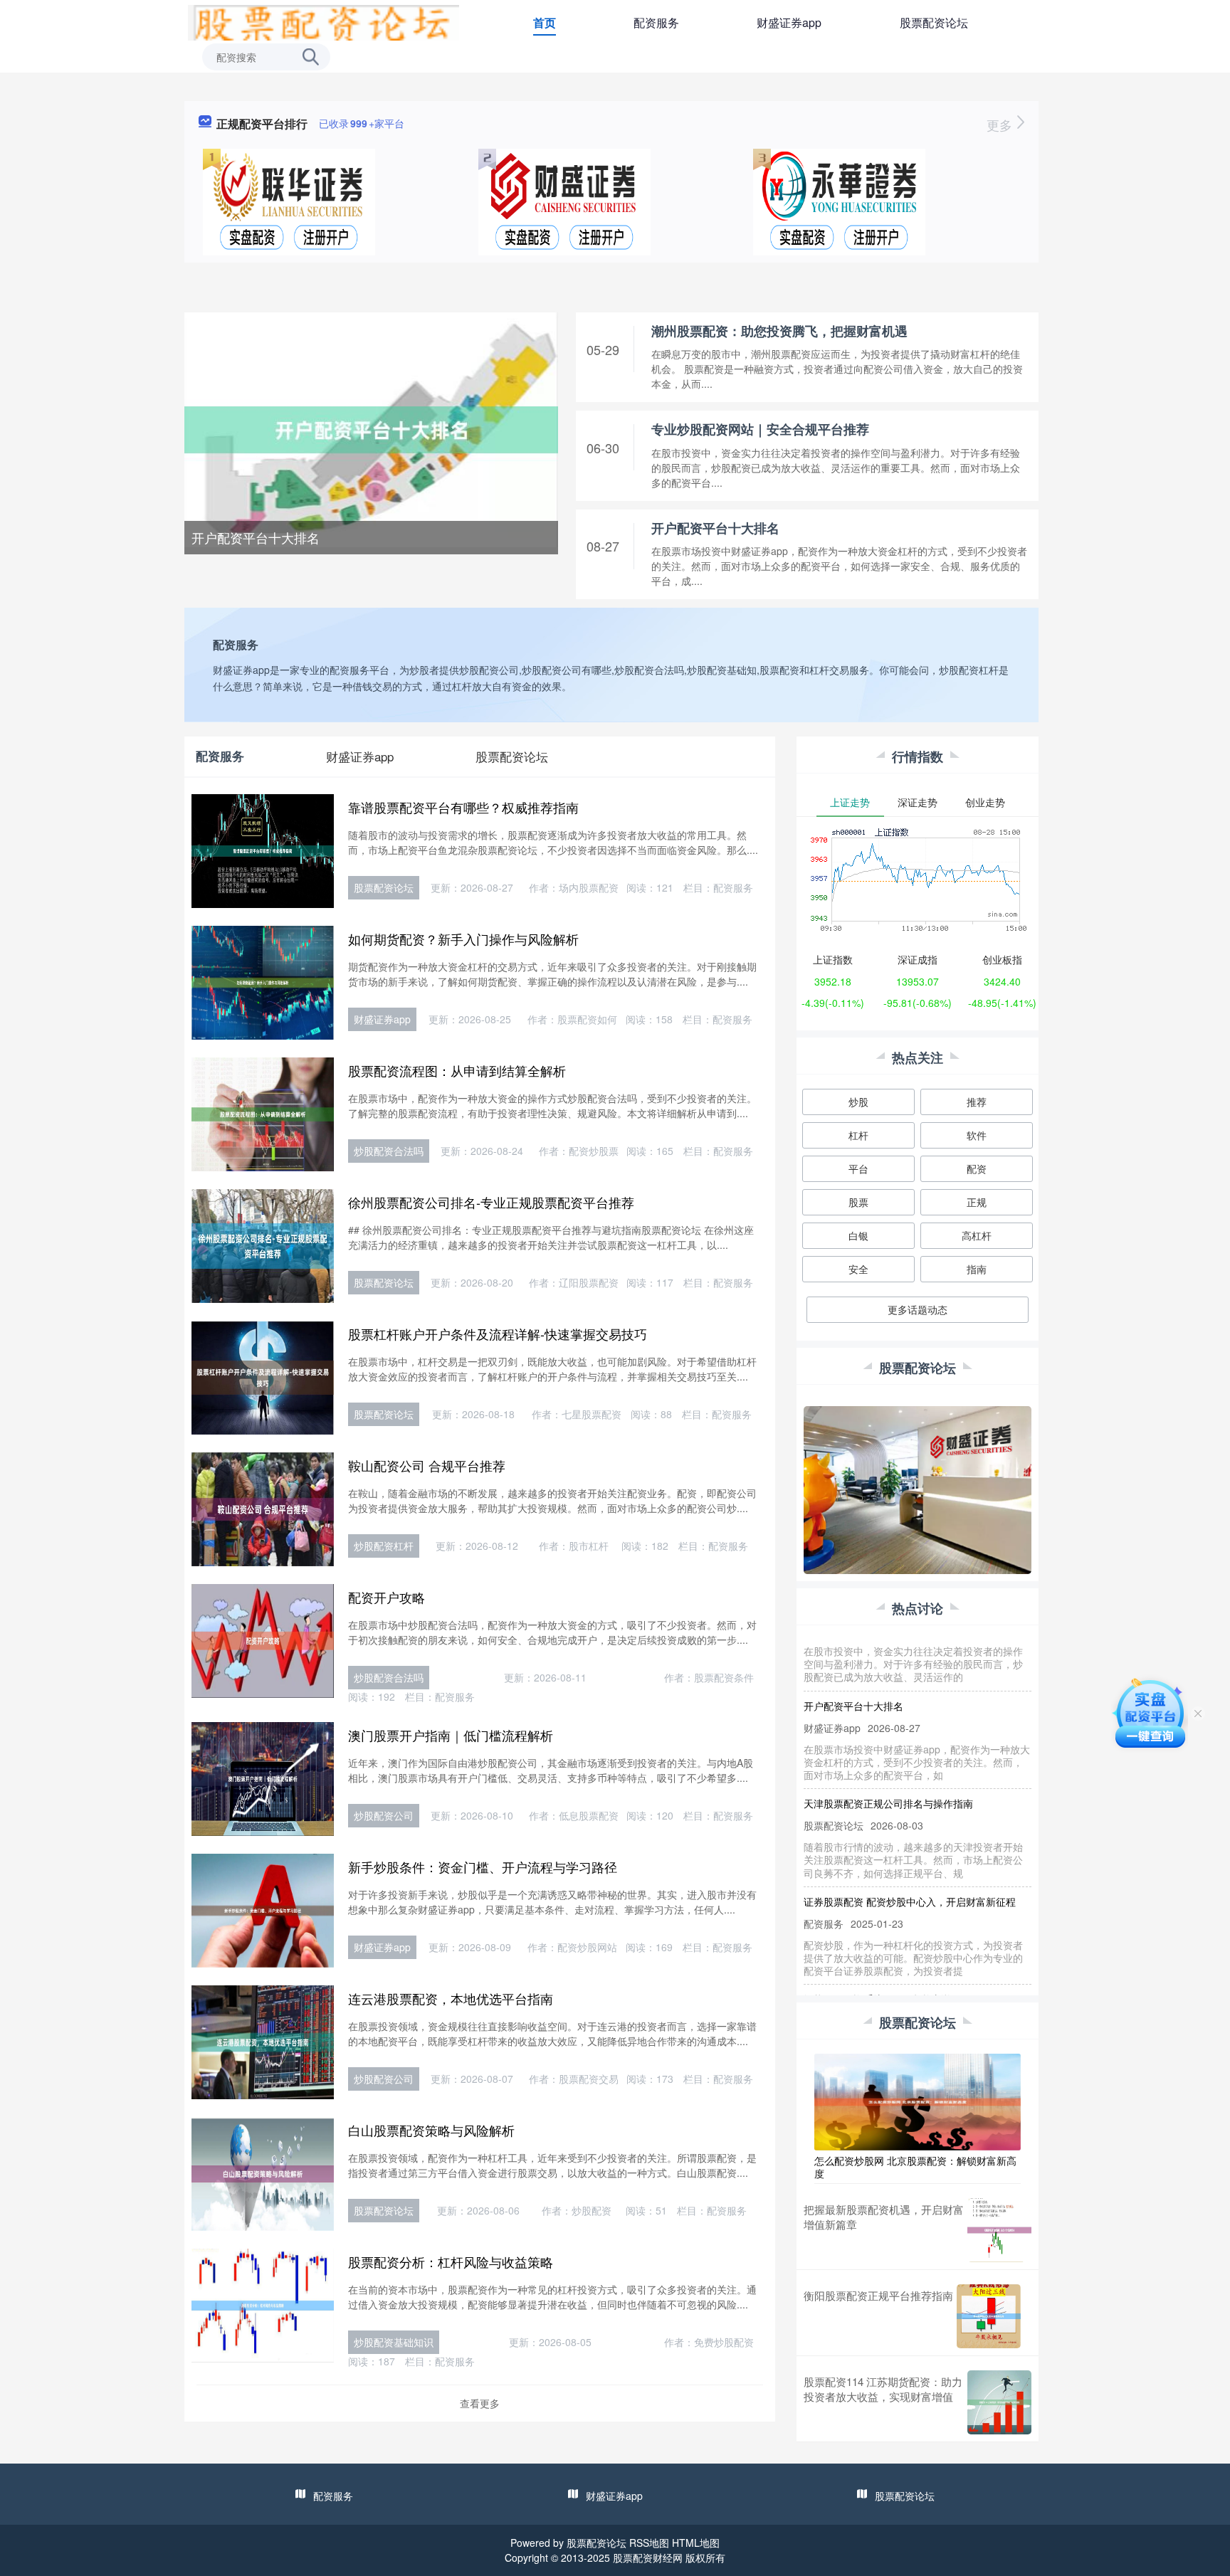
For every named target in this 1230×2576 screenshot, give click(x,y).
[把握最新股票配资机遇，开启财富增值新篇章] (999, 2230)
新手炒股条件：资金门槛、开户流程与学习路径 (483, 1867)
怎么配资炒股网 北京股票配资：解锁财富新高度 (915, 2167)
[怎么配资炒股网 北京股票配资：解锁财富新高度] (918, 2101)
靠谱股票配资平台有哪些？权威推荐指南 (463, 807)
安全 (858, 1269)
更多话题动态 (918, 1309)
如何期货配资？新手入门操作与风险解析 (463, 939)
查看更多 (480, 2403)
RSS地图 (649, 2543)
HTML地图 (696, 2543)
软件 (977, 1135)
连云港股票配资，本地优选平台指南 (451, 1998)
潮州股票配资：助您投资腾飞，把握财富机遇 (779, 331)
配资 (977, 1168)
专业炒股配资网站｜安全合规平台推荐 (760, 429)
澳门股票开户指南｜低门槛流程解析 (451, 1735)
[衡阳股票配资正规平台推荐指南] (989, 2316)
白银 (858, 1235)
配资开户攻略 (387, 1597)
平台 (858, 1168)
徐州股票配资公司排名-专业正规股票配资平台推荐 (491, 1202)
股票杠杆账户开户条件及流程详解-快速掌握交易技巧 (498, 1334)
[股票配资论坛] (324, 21)
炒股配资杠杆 (384, 1546)
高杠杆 (977, 1235)
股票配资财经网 (648, 2557)
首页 (545, 22)
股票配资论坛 (934, 22)
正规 (977, 1202)
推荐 (977, 1102)
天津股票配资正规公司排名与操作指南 (888, 1774)
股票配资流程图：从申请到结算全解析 (457, 1070)
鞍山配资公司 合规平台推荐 (427, 1465)
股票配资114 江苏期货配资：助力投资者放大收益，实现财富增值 (883, 2389)
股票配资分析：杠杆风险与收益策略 (451, 2261)
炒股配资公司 (384, 1815)
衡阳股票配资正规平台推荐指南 (878, 2295)
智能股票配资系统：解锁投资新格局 (883, 1970)
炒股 (858, 1102)
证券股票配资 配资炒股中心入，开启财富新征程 (910, 1872)
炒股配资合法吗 (389, 1151)
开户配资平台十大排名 (256, 537)
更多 (1001, 125)
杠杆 (858, 1135)
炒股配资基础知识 (394, 2342)
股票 (858, 1202)
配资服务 (656, 22)
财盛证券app (789, 22)
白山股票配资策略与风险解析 (431, 2130)
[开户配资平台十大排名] (371, 428)
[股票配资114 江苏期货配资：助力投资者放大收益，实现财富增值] (999, 2402)
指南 (977, 1269)
